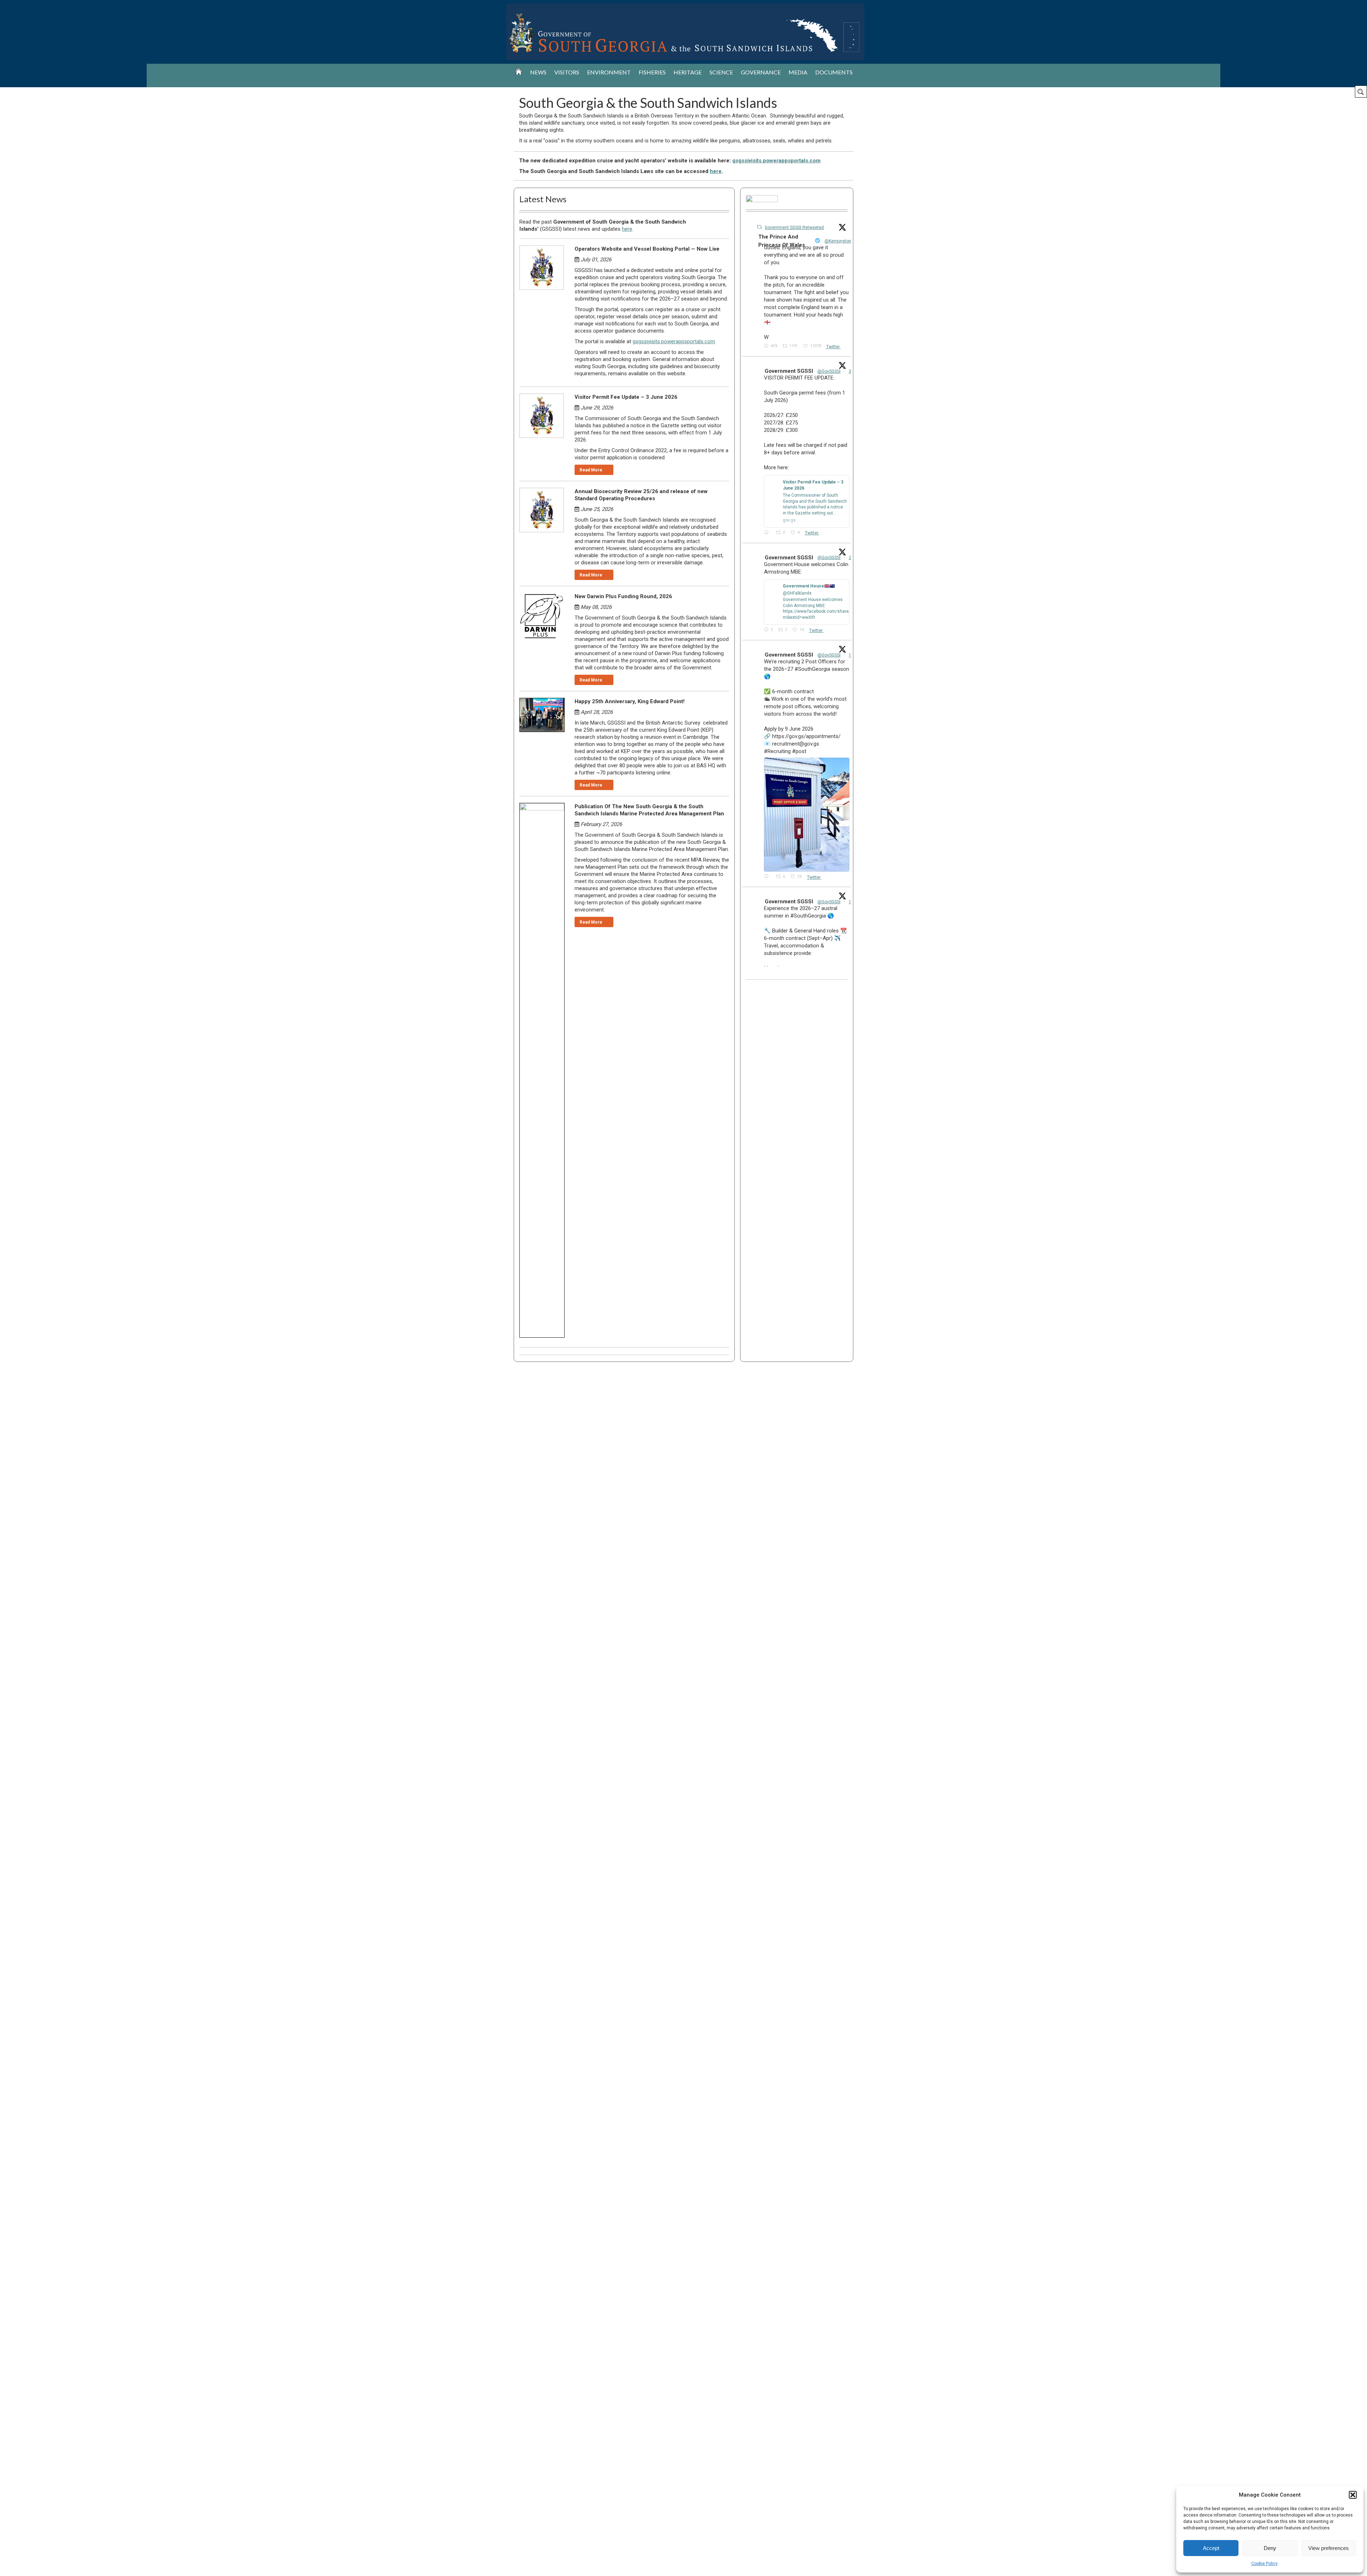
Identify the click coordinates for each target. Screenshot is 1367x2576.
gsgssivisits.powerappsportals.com (776, 161)
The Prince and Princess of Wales (782, 241)
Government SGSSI (789, 371)
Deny (1270, 2548)
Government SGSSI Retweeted (794, 228)
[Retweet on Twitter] (759, 227)
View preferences (1329, 2548)
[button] (1353, 2495)
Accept (1211, 2548)
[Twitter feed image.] (807, 815)
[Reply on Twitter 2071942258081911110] (768, 533)
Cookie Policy (1264, 2564)
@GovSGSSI (829, 371)
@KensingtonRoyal (843, 241)
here (716, 171)
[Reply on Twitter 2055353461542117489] (768, 877)
